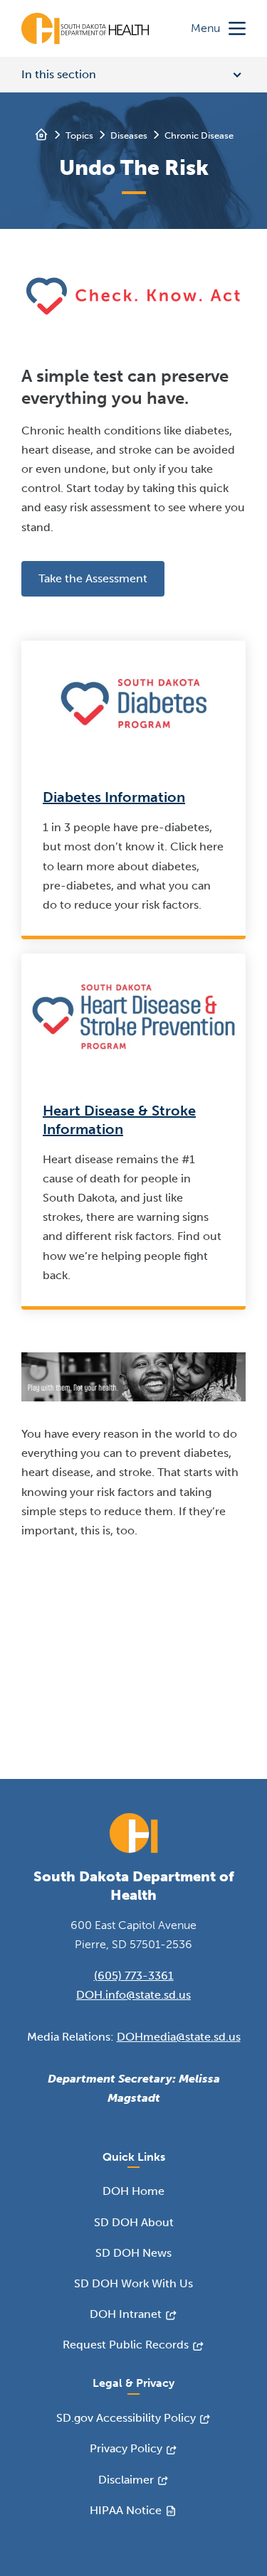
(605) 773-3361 (134, 1976)
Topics (79, 135)
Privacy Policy (126, 2448)
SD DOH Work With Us (133, 2283)
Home (41, 134)
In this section (59, 74)
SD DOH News (133, 2253)
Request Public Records (126, 2345)
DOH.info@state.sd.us (133, 1995)
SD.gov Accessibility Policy (126, 2418)
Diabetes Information (114, 797)
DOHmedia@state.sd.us (179, 2037)
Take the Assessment (93, 578)
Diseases (129, 135)
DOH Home (133, 2191)
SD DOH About (134, 2222)
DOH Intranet (126, 2314)
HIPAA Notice (126, 2510)
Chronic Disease (199, 135)
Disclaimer (126, 2480)
